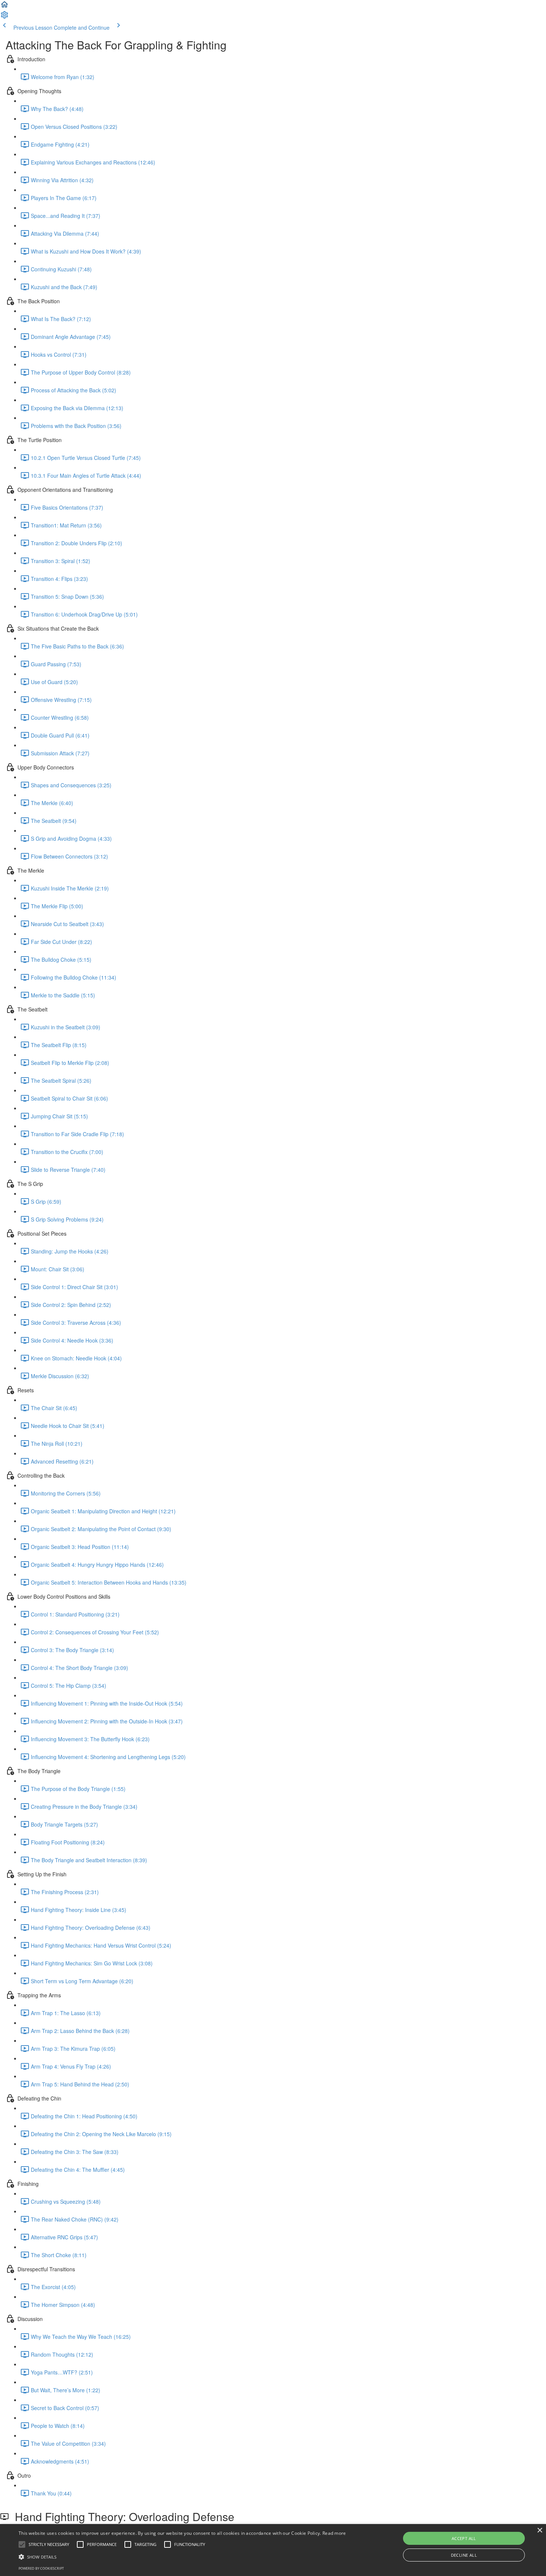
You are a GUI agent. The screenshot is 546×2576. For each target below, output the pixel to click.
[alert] (273, 2550)
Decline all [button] (464, 2555)
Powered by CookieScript (41, 2568)
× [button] (539, 2531)
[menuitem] (4, 17)
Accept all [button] (464, 2538)
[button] (4, 7)
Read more (334, 2533)
